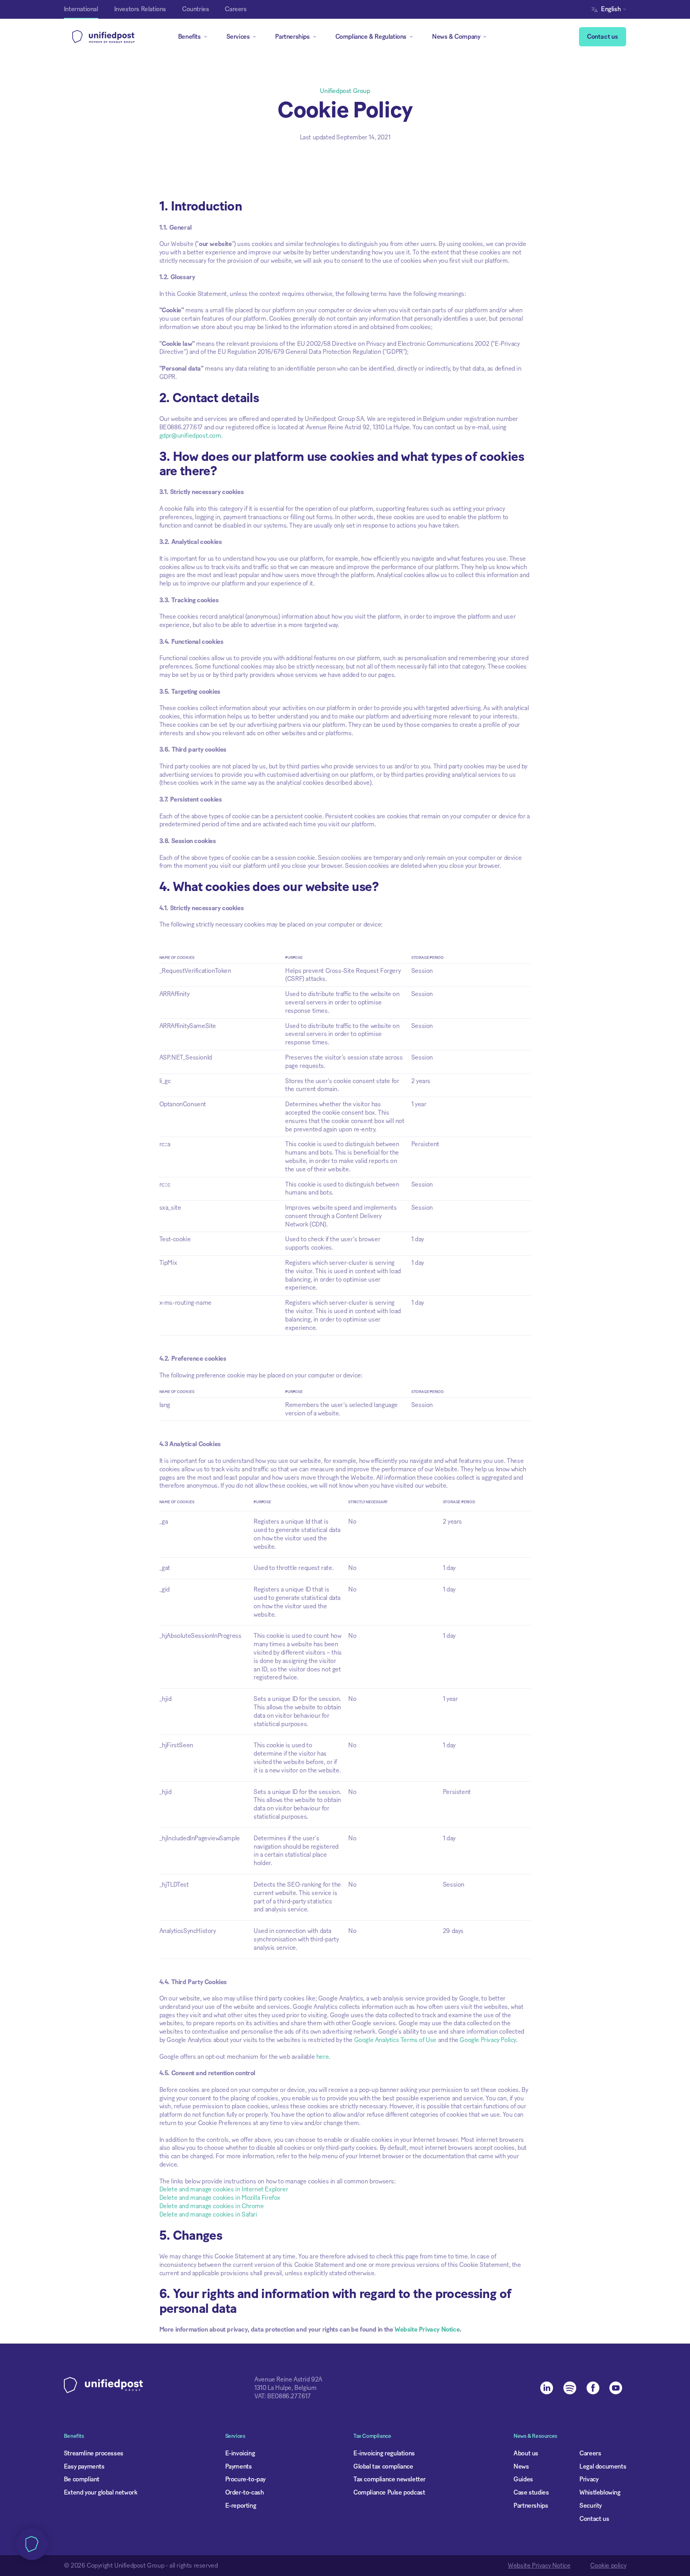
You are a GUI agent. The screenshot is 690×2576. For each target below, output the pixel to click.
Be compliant (82, 2479)
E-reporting (241, 2506)
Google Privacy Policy (488, 2040)
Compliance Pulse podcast (389, 2493)
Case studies (531, 2493)
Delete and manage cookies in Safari (208, 2215)
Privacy (589, 2479)
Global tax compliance (383, 2467)
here (322, 2057)
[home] (103, 37)
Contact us (603, 37)
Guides (523, 2479)
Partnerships (531, 2506)
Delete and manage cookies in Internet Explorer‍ (224, 2189)
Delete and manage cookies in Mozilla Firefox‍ (220, 2198)
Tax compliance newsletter (390, 2479)
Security (591, 2506)
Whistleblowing (600, 2493)
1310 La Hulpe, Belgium (285, 2388)
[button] (611, 9)
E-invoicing (240, 2453)
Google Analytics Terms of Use (395, 2040)
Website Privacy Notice (539, 2566)
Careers (590, 2453)
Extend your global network (101, 2493)
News (521, 2467)
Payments (239, 2467)
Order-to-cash (245, 2493)
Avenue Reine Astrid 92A (288, 2380)
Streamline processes (94, 2453)
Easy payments (84, 2467)
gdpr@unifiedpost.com (190, 436)
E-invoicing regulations (384, 2453)
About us (526, 2453)
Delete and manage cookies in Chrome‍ (212, 2206)
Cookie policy (608, 2566)
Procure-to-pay (245, 2479)
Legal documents (603, 2467)
